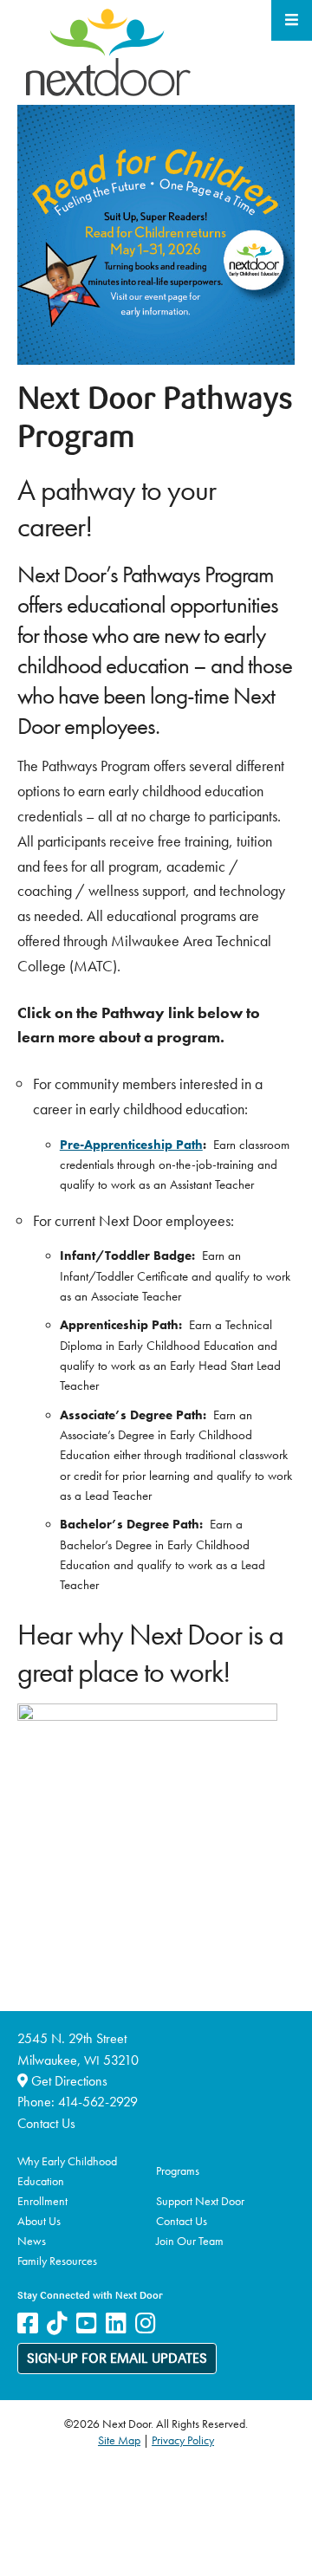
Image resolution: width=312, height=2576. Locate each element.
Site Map (119, 2440)
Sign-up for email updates (117, 2359)
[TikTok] (57, 2323)
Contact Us (46, 2123)
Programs (178, 2170)
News (32, 2241)
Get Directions (68, 2081)
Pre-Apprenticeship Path (131, 1145)
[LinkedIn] (116, 2323)
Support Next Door (200, 2201)
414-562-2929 (98, 2102)
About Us (39, 2221)
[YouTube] (87, 2323)
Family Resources (57, 2261)
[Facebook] (28, 2323)
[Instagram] (146, 2323)
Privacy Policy (183, 2440)
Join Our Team (190, 2241)
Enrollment (42, 2201)
